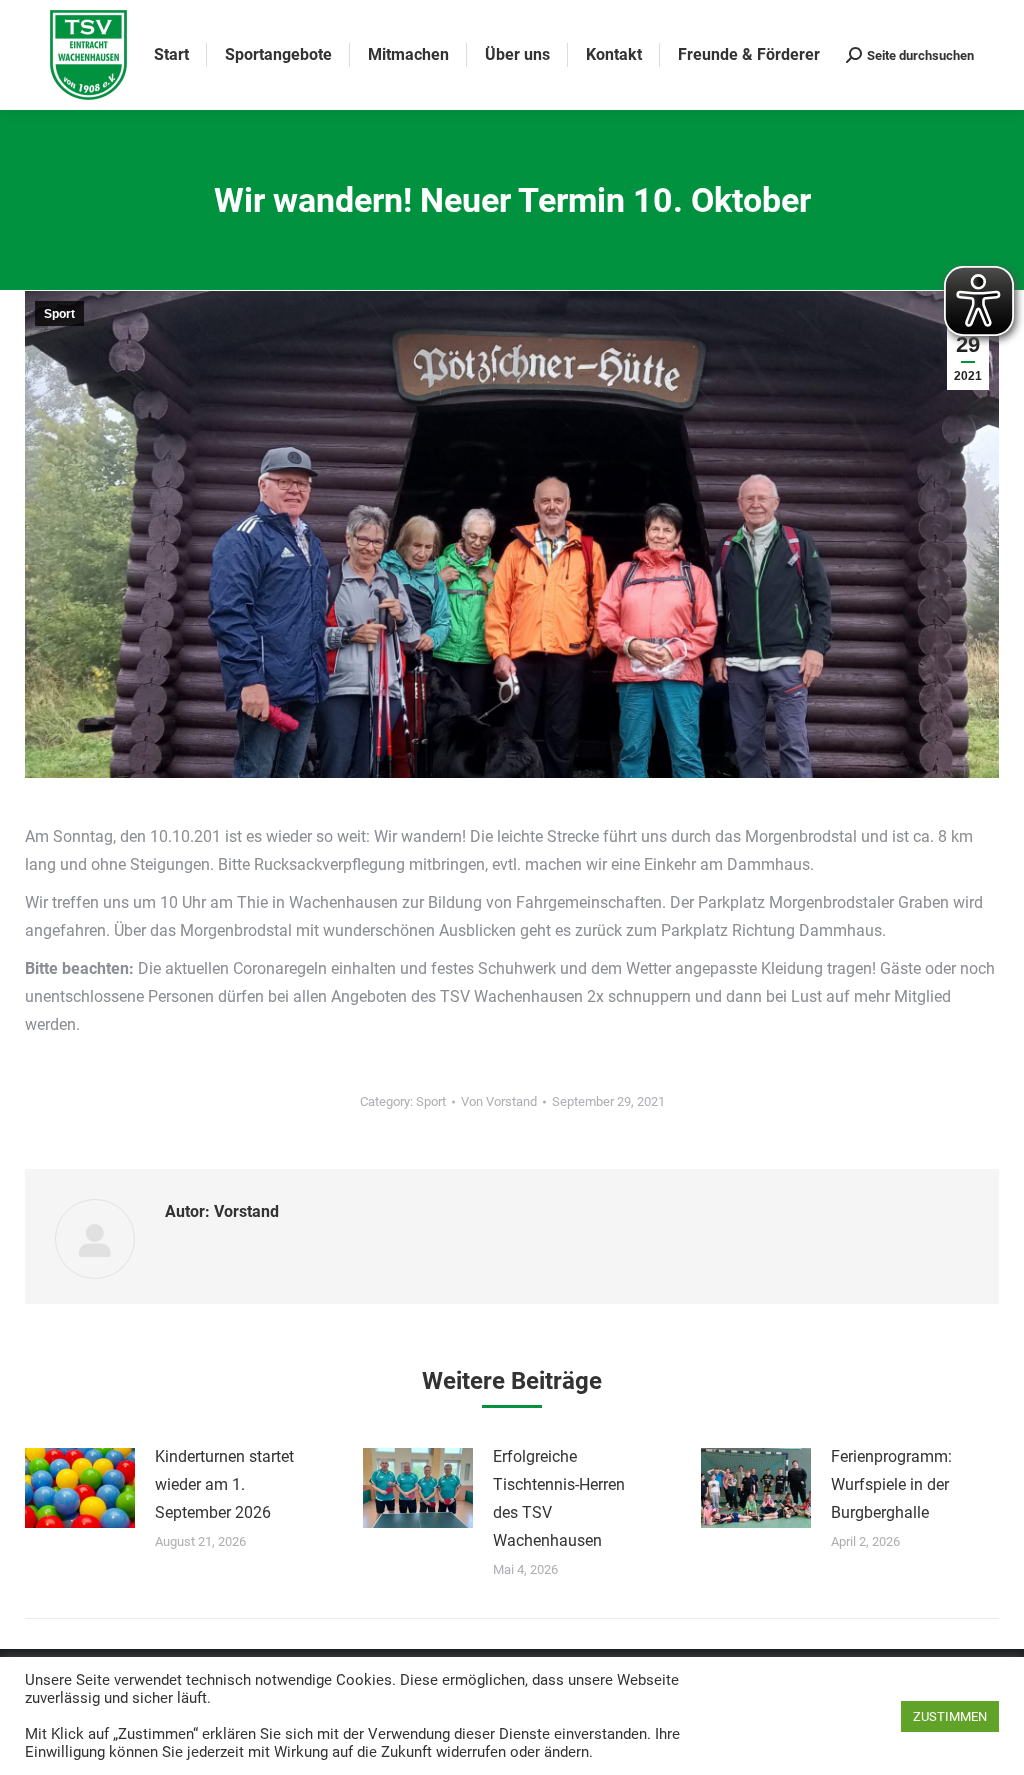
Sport (59, 314)
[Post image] (80, 1488)
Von (499, 1101)
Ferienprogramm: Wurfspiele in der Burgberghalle (891, 1484)
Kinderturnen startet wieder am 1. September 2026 (224, 1484)
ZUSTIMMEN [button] (950, 1716)
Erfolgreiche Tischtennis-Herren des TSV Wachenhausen (559, 1498)
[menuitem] (171, 55)
